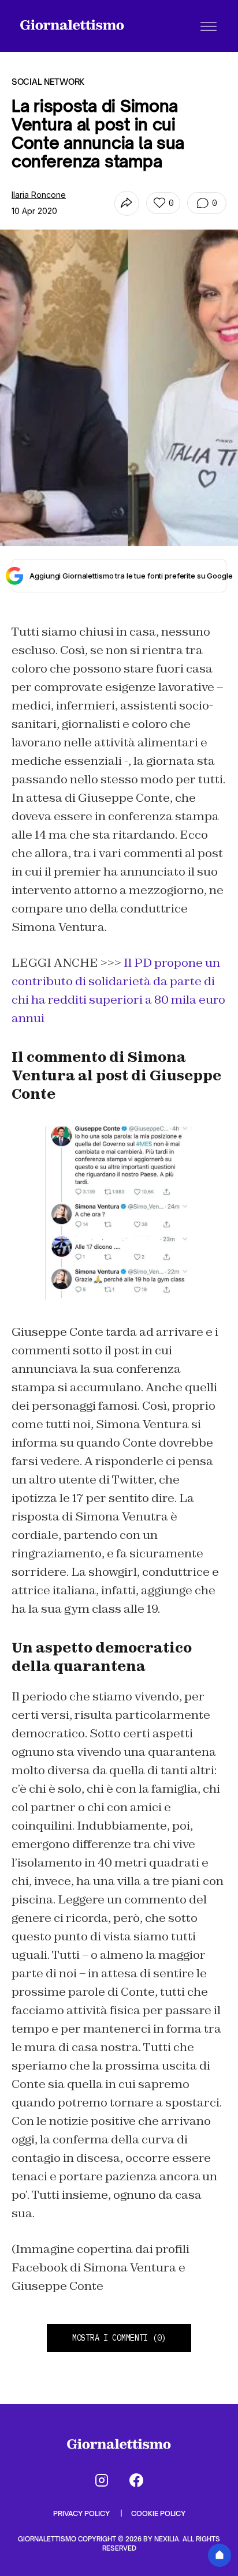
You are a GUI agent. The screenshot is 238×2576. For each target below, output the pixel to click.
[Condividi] (127, 203)
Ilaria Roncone (39, 195)
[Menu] (209, 26)
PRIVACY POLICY (82, 2513)
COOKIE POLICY (158, 2513)
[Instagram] (102, 2480)
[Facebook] (136, 2480)
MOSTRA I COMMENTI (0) (119, 2338)
